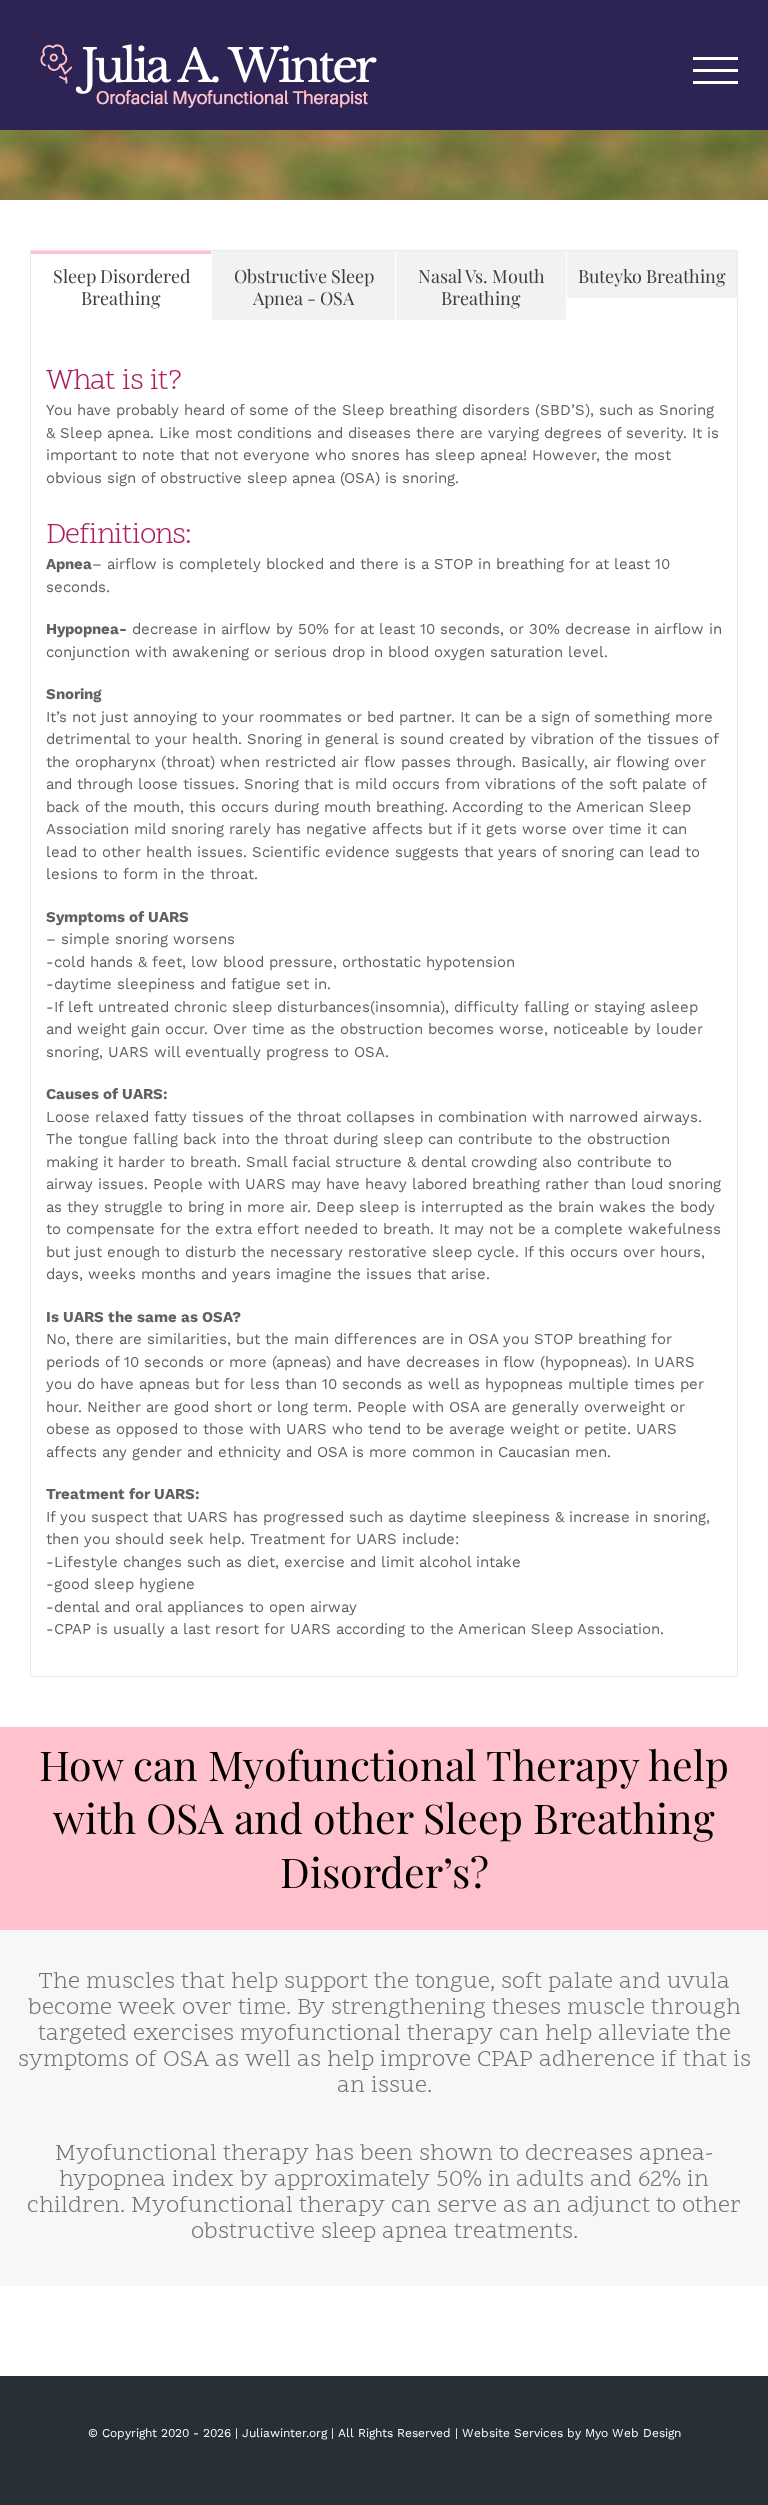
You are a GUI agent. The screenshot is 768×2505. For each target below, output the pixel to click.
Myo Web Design (633, 2433)
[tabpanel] (384, 998)
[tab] (121, 285)
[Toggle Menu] (716, 70)
